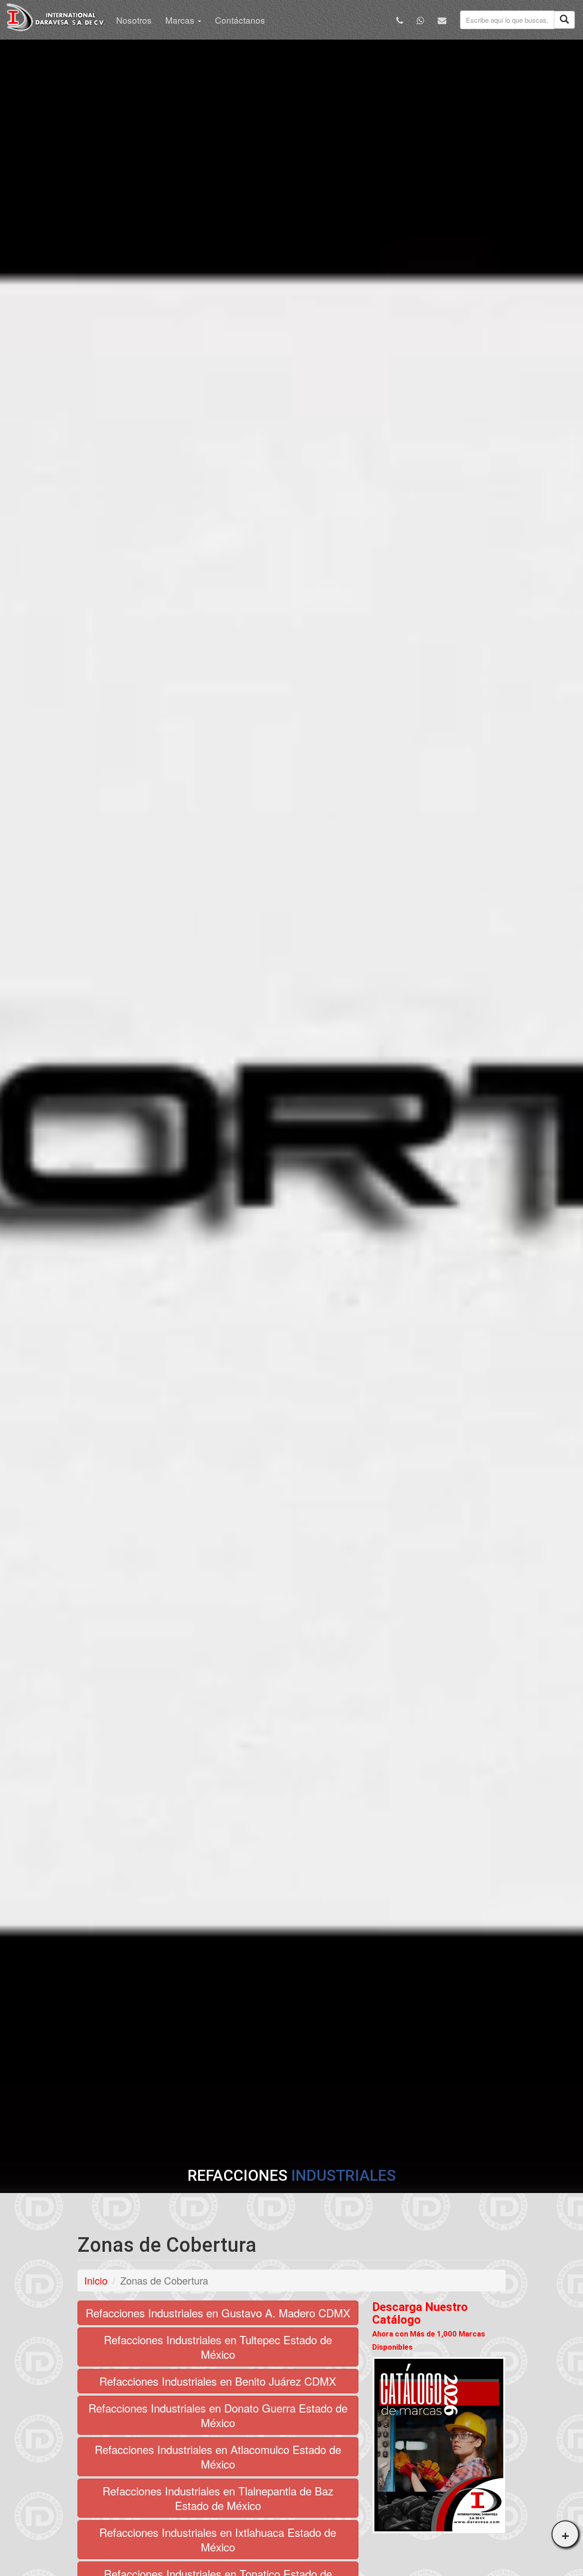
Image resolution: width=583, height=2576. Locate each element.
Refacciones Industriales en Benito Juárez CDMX (218, 2381)
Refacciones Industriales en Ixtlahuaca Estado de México (218, 2539)
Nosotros (134, 20)
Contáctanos (240, 20)
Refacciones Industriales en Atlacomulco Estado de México (218, 2456)
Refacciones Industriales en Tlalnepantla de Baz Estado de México (218, 2498)
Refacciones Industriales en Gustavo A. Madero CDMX (218, 2313)
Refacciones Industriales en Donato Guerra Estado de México (218, 2415)
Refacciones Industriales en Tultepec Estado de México (218, 2347)
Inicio (96, 2280)
